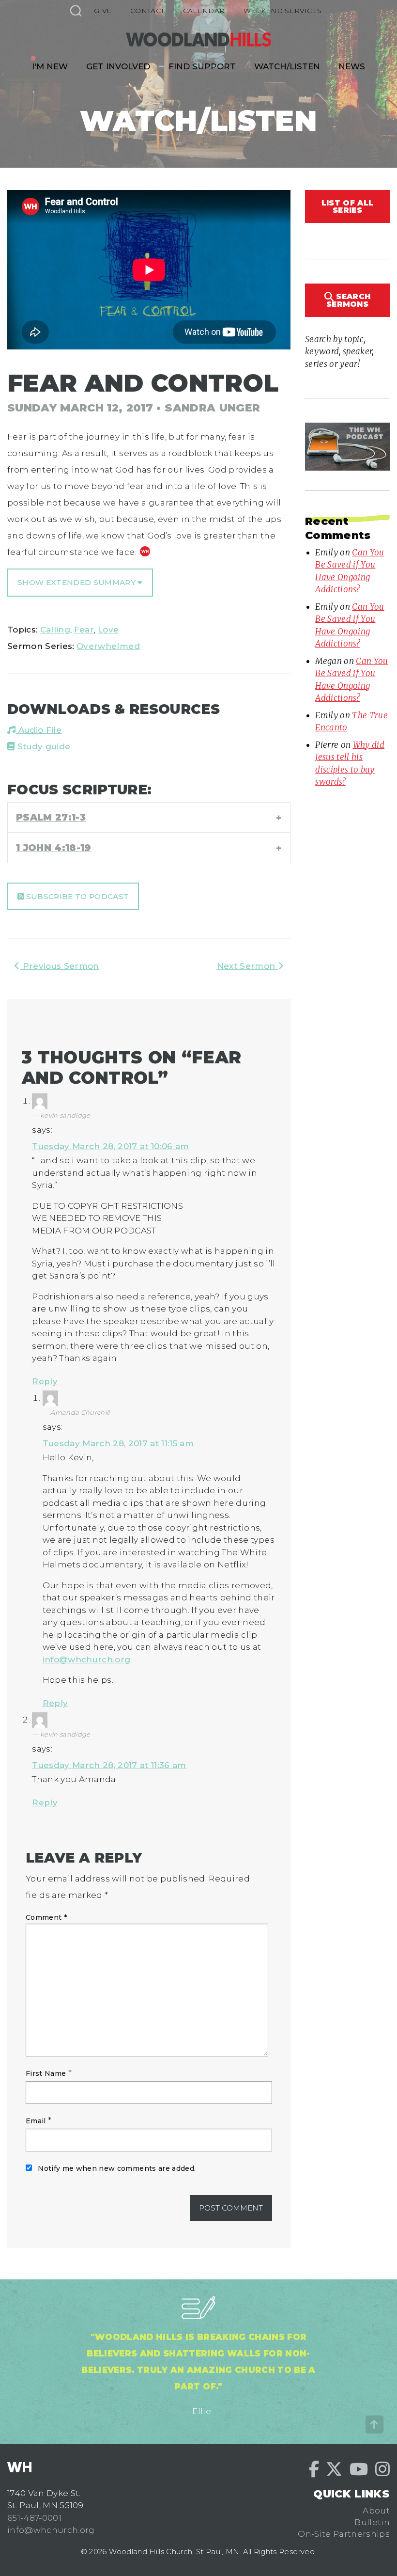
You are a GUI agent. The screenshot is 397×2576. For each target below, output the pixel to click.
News (352, 66)
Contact (147, 11)
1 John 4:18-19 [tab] (54, 848)
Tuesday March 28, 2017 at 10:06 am (111, 1146)
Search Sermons (348, 300)
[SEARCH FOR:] (76, 10)
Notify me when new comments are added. (117, 2168)
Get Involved (118, 66)
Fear (84, 630)
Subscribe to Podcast (76, 896)
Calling (55, 630)
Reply (45, 1381)
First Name (46, 2073)
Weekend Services (282, 11)
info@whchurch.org (87, 1659)
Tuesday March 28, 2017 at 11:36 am (109, 1765)
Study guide (42, 746)
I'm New (50, 66)
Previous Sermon (59, 966)
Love (108, 630)
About (376, 2511)
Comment (46, 1917)
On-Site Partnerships (344, 2534)
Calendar (204, 11)
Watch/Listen (287, 66)
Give (103, 11)
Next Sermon (247, 966)
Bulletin (372, 2522)
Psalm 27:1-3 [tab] (51, 817)
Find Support (202, 66)
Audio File (38, 730)
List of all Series (347, 206)
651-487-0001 (34, 2518)
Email (36, 2121)
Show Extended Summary (77, 582)
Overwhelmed (108, 646)
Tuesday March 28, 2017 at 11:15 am (118, 1443)
